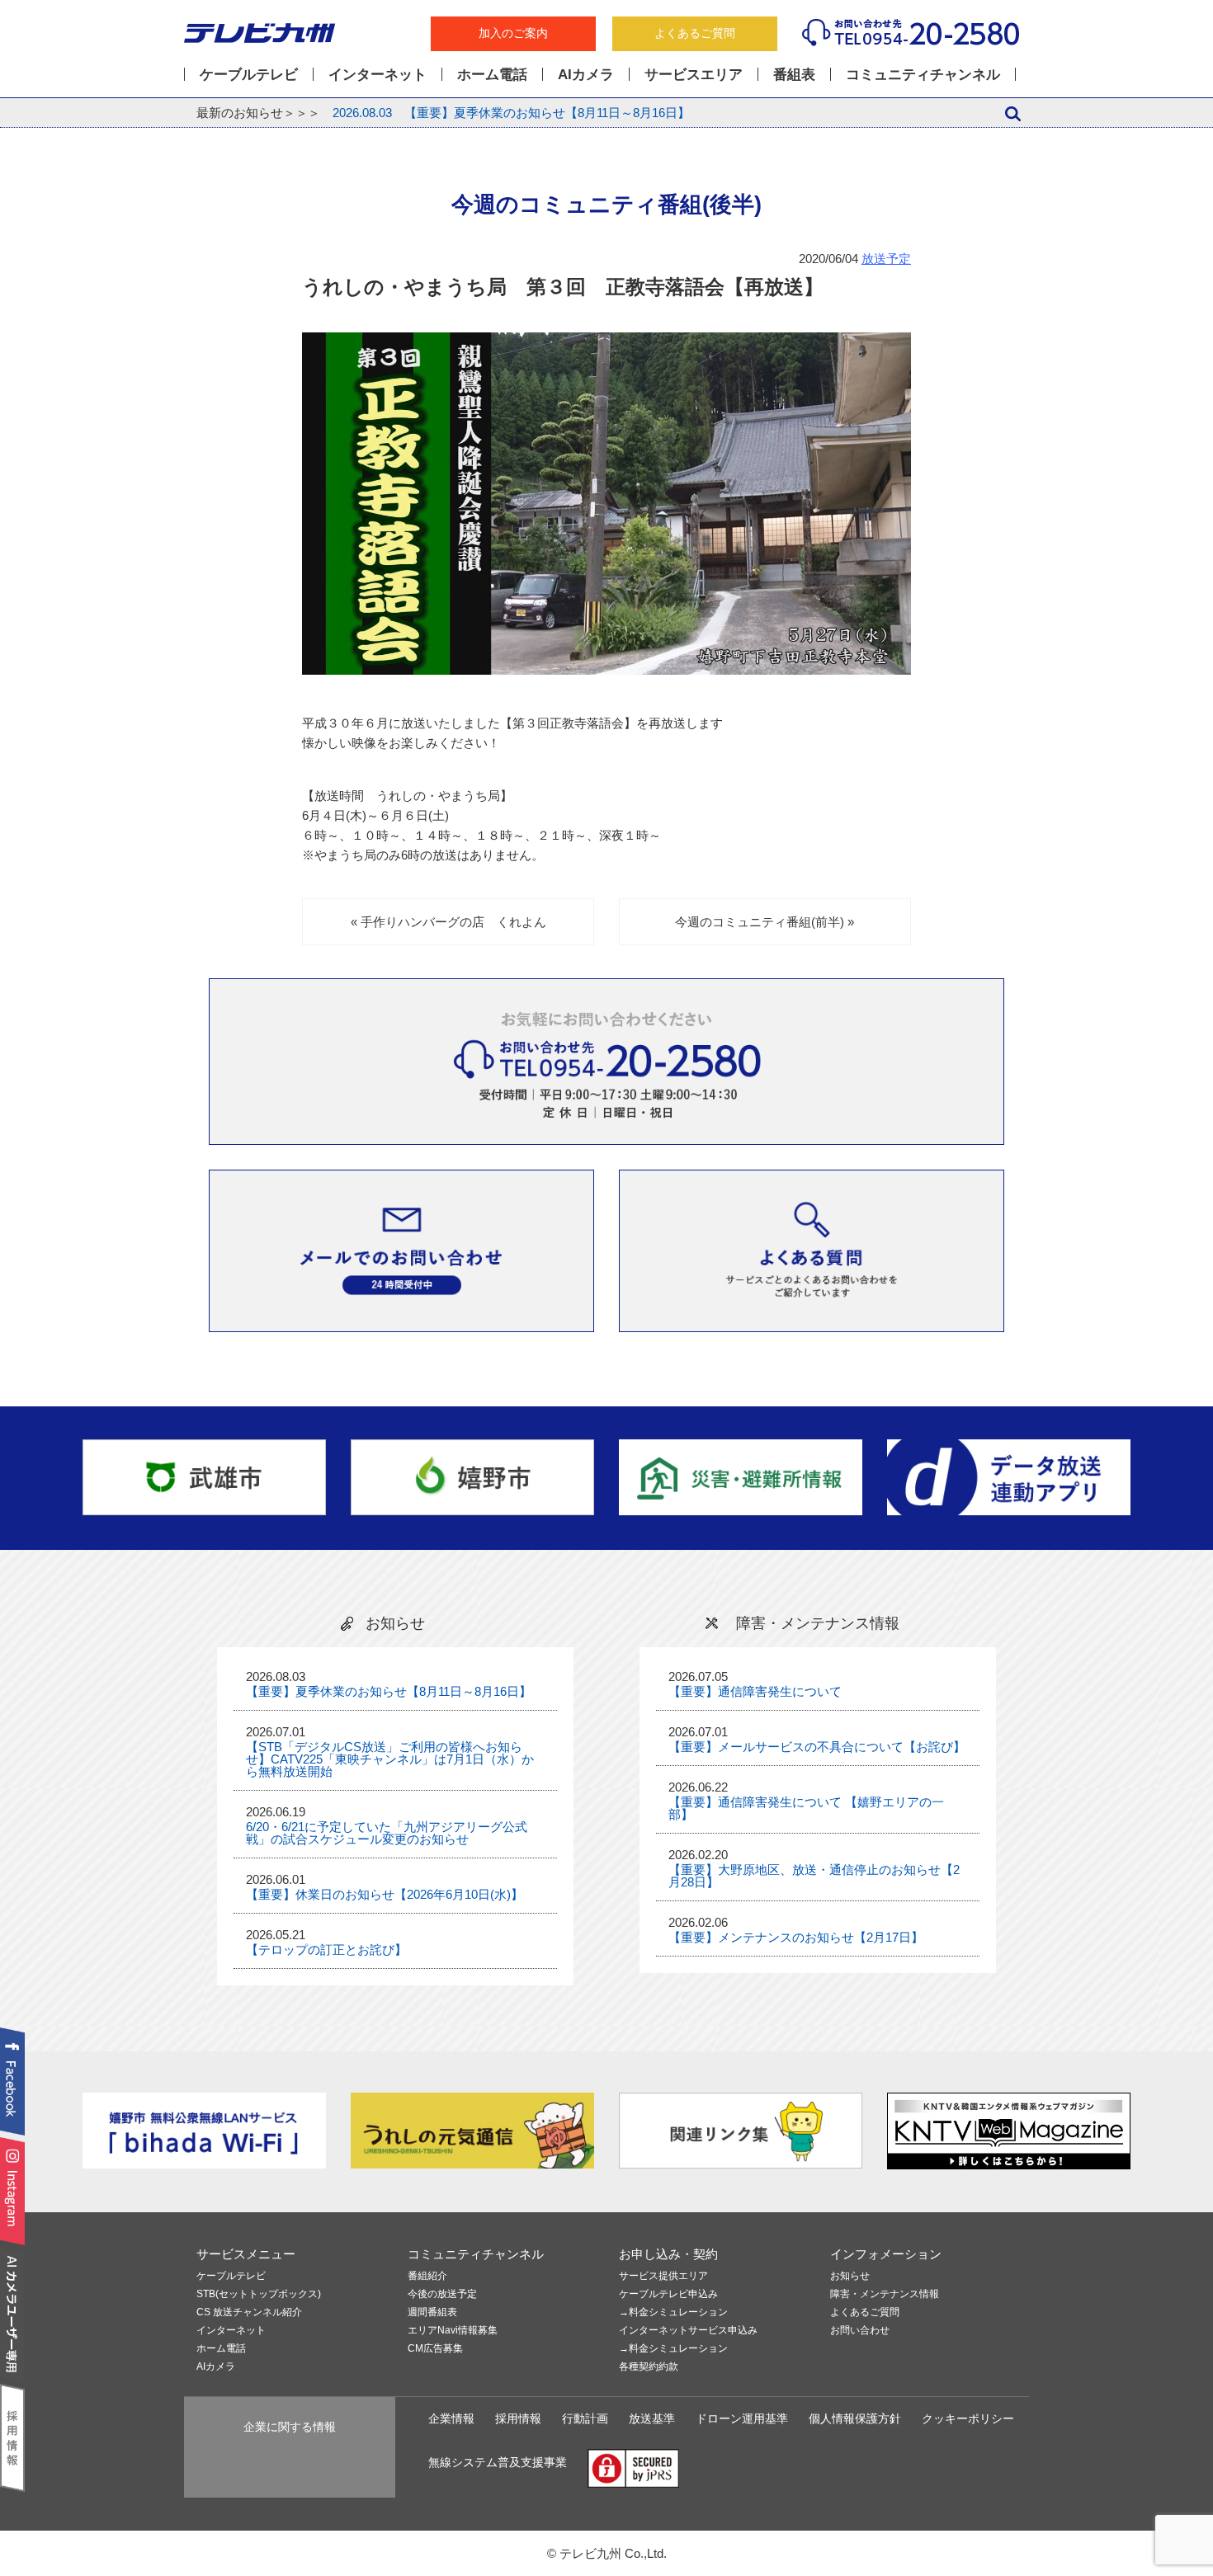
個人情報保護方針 (855, 2419)
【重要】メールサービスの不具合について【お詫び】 (817, 1747)
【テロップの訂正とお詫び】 (326, 1950)
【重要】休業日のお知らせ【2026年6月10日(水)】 (385, 1894)
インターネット (378, 74)
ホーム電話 (492, 74)
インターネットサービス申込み (688, 2331)
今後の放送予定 (442, 2294)
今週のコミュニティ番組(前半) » (765, 922)
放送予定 (886, 259)
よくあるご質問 (695, 33)
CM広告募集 (435, 2349)
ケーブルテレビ (249, 74)
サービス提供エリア (663, 2276)
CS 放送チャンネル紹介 (249, 2312)
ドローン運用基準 (742, 2419)
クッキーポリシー (968, 2419)
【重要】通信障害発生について (755, 1691)
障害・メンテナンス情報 (885, 2294)
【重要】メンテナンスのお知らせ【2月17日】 (796, 1937)
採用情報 (518, 2419)
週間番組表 (432, 2312)
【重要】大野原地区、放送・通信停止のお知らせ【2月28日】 (814, 1876)
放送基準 (652, 2419)
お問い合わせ (860, 2331)
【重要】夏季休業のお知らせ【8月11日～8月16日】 (511, 113)
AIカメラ (586, 74)
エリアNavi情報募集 (453, 2331)
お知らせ (850, 2276)
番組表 (794, 74)
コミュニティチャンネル (923, 74)
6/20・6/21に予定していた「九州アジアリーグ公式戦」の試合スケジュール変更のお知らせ (387, 1833)
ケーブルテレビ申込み (668, 2294)
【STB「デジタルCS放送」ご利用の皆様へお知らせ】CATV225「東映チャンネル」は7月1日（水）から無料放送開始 (390, 1759)
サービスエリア (694, 74)
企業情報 (451, 2419)
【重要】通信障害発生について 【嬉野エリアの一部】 (806, 1808)
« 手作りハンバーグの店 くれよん (448, 922)
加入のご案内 (513, 33)
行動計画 (585, 2419)
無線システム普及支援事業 (498, 2463)
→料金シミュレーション (673, 2312)
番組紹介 (427, 2276)
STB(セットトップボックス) (259, 2294)
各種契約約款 (649, 2367)
